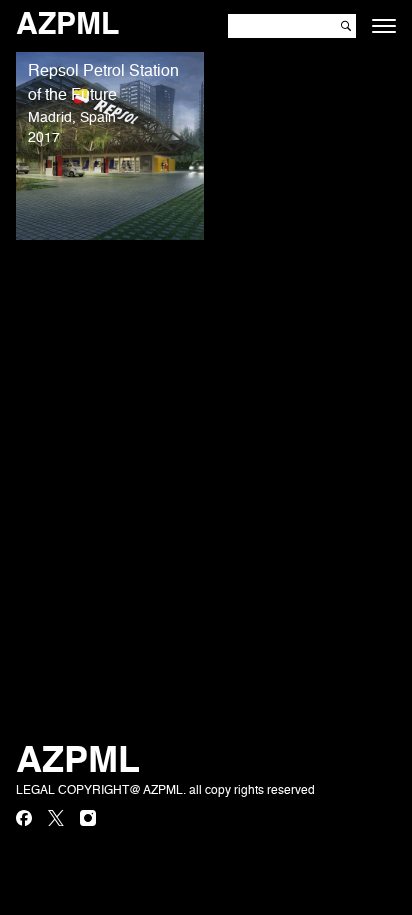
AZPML (67, 26)
